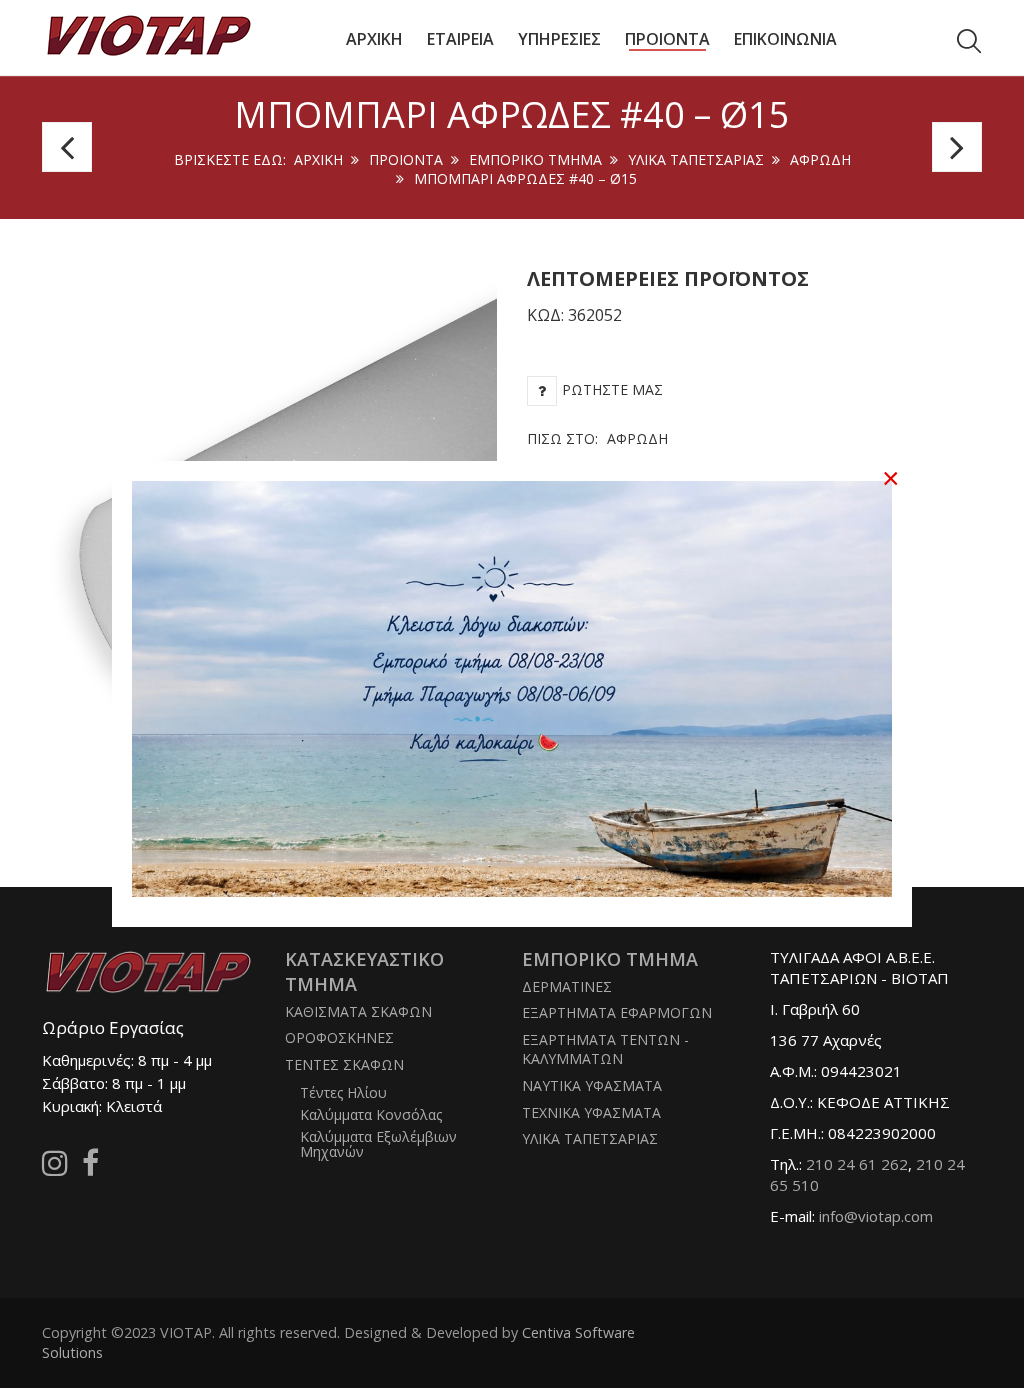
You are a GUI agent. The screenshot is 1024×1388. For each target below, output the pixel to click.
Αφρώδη (820, 159)
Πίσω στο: (597, 438)
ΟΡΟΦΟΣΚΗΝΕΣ (339, 1037)
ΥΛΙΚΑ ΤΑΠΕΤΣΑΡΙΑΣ (696, 159)
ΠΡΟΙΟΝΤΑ (406, 159)
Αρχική (318, 159)
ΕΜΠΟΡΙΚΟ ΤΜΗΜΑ (535, 159)
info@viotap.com (876, 1216)
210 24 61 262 (857, 1164)
